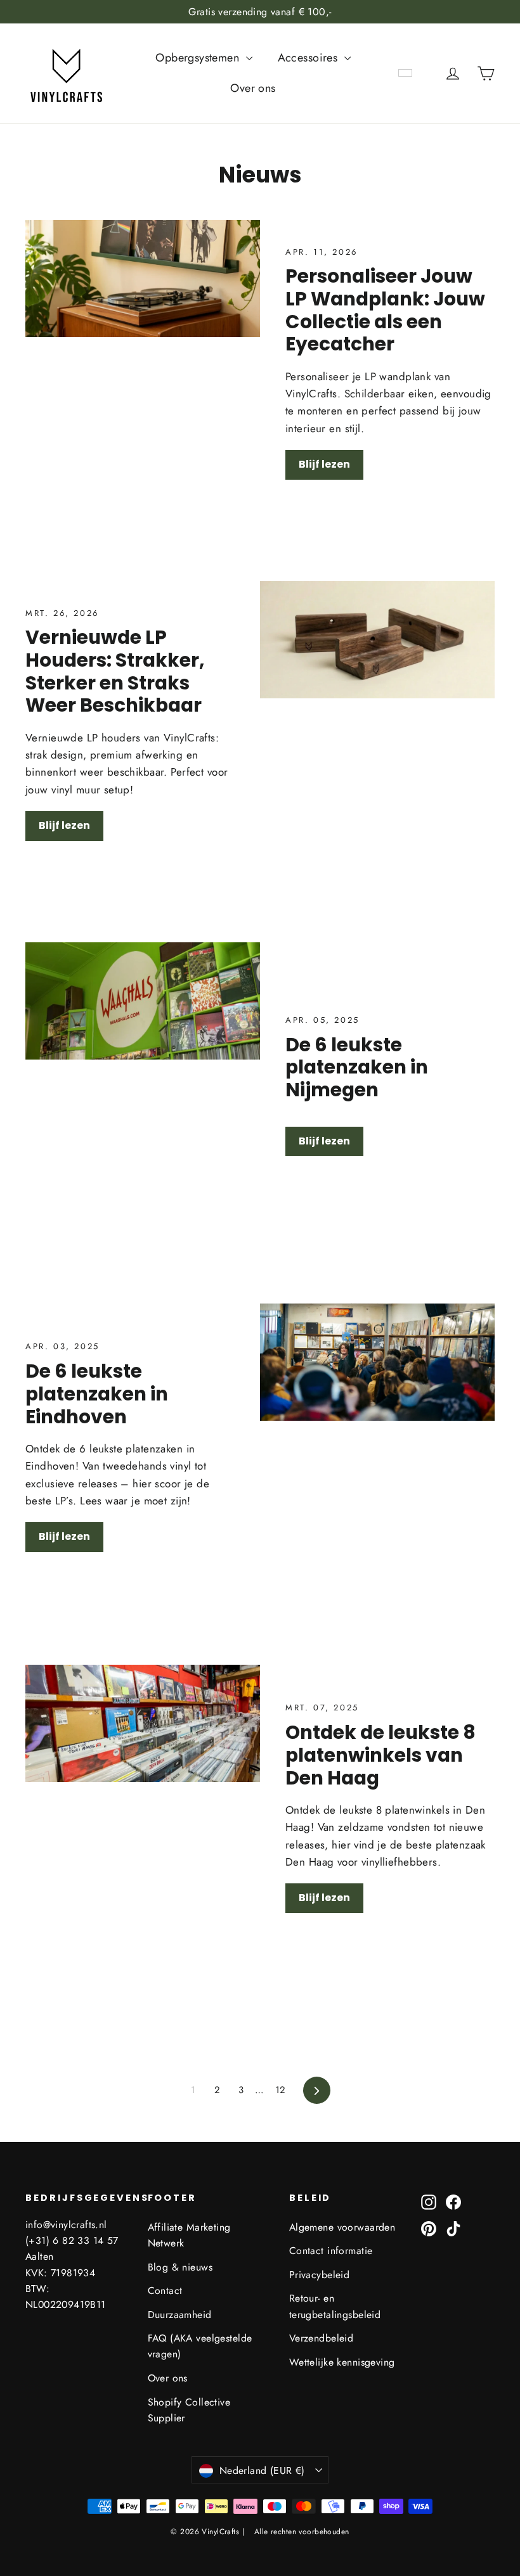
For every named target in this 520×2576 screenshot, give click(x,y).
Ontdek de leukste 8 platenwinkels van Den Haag (380, 1755)
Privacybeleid (320, 2275)
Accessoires (309, 58)
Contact (165, 2291)
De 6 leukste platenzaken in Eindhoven (97, 1394)
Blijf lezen (324, 464)
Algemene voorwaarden (342, 2227)
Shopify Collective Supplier (189, 2410)
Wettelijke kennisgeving (342, 2362)
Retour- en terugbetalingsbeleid (335, 2306)
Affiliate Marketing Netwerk (189, 2235)
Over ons (253, 88)
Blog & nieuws (180, 2267)
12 (281, 2090)
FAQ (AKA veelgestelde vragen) (200, 2346)
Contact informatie (331, 2251)
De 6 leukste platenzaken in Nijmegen (357, 1067)
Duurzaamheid (180, 2315)
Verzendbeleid (322, 2338)
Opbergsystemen (199, 58)
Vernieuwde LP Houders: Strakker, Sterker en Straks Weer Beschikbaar (115, 671)
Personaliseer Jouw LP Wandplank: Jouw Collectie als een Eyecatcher (385, 310)
